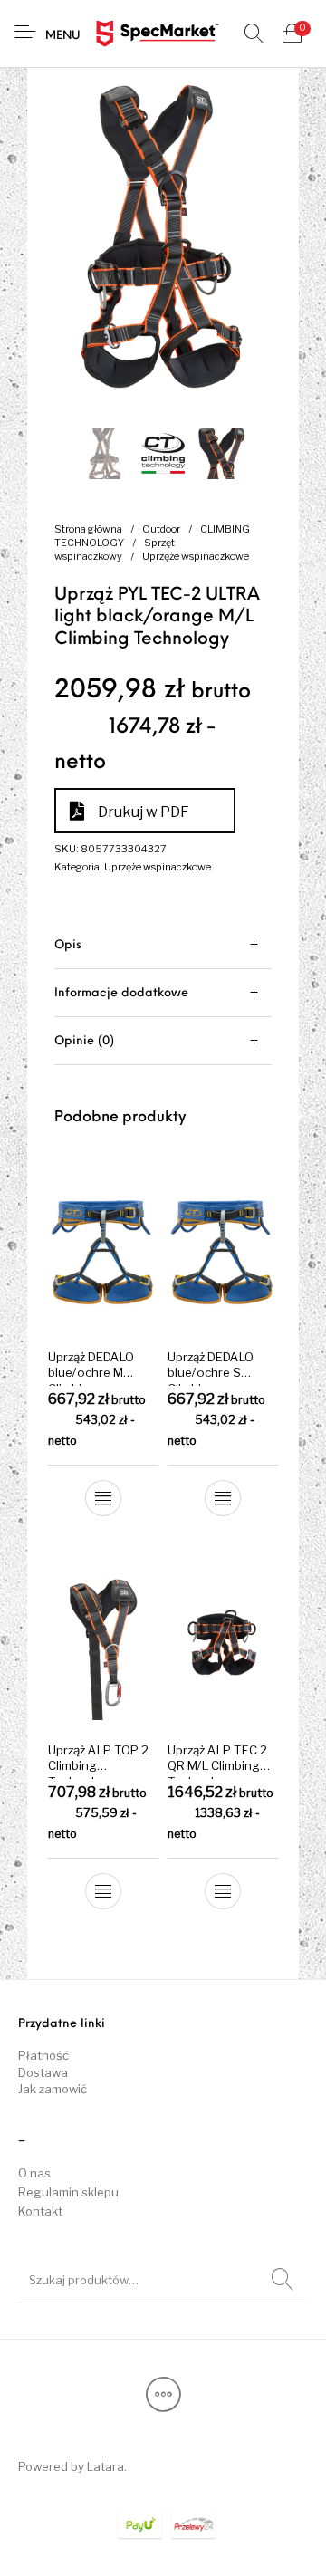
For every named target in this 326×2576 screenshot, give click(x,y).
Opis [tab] (68, 945)
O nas (34, 2173)
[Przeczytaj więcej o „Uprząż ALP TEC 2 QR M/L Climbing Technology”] (223, 1891)
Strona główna (88, 529)
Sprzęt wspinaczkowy (115, 549)
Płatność (43, 2055)
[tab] (163, 945)
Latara (105, 2466)
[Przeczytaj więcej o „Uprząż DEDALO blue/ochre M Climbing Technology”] (103, 1498)
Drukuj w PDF (144, 812)
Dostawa (43, 2072)
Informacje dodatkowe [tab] (121, 993)
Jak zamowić (53, 2089)
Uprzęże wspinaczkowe (196, 556)
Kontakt (40, 2211)
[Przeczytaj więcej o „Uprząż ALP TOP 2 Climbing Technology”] (103, 1891)
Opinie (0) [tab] (84, 1041)
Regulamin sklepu (68, 2192)
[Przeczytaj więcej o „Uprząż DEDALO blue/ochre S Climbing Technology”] (223, 1498)
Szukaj (283, 2280)
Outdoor (161, 529)
